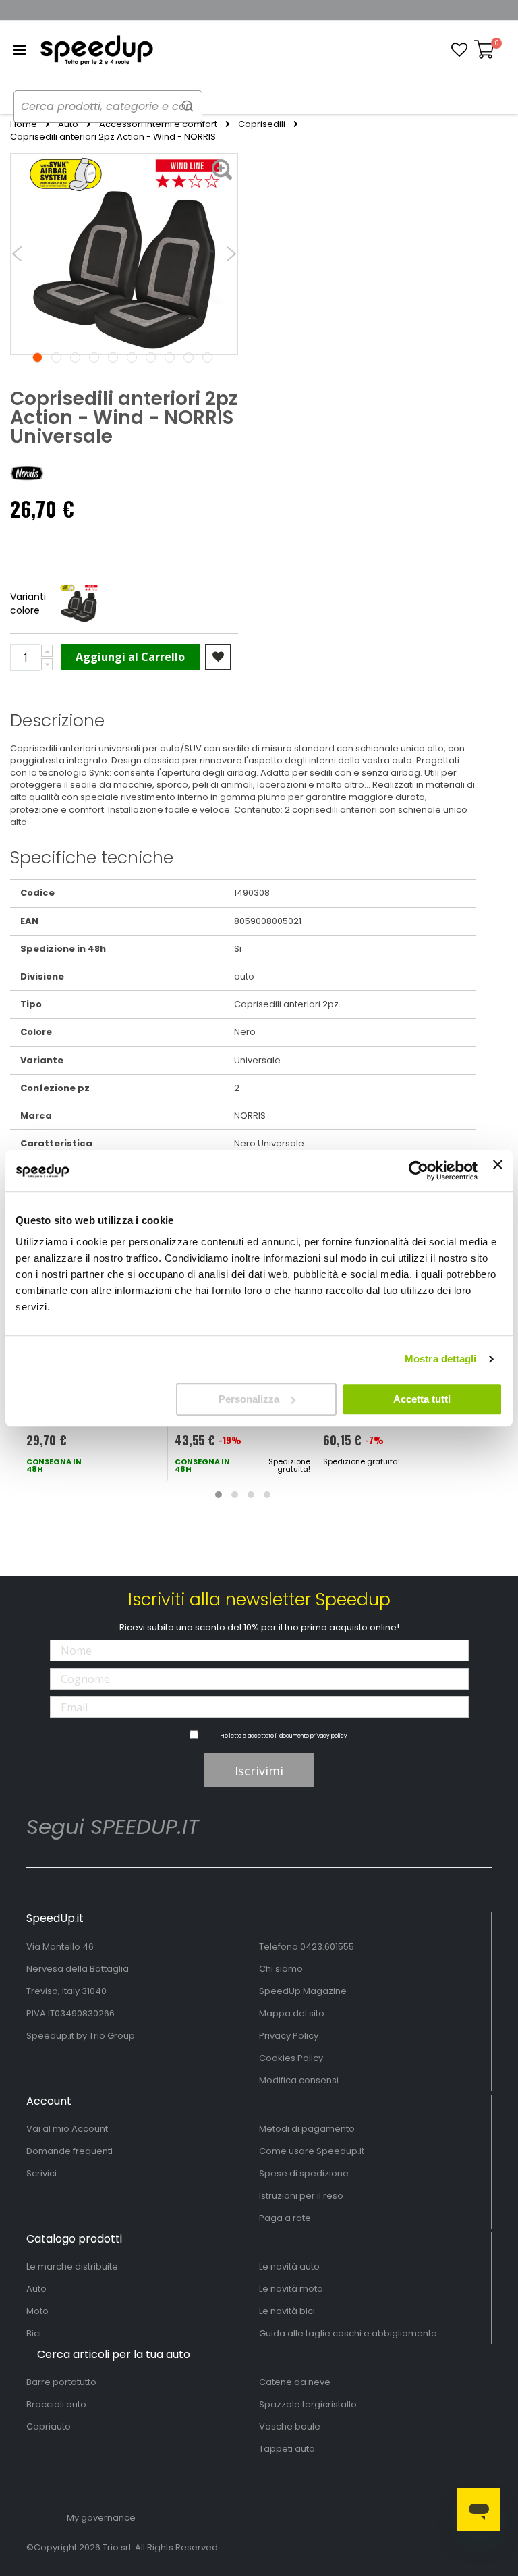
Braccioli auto (56, 2404)
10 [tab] (207, 357)
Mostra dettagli (441, 1359)
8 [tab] (170, 357)
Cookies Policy (291, 2058)
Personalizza (249, 1399)
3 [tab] (75, 357)
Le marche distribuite (72, 2266)
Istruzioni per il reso (301, 2196)
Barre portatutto (61, 2382)
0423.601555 (327, 1947)
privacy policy (329, 1736)
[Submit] (188, 106)
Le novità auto (289, 2266)
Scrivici (41, 2173)
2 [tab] (56, 357)
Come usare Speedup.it (312, 2151)
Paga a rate (285, 2218)
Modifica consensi (299, 2080)
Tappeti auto (287, 2449)
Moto (37, 2311)
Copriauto (49, 2426)
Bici (34, 2333)
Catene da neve (295, 2382)
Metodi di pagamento (307, 2129)
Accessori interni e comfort (158, 124)
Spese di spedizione (304, 2173)
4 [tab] (94, 357)
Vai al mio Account (67, 2129)
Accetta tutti (422, 1399)
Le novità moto (291, 2289)
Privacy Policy (289, 2036)
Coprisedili (262, 124)
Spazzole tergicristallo (308, 2404)
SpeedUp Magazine (303, 1991)
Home (24, 124)
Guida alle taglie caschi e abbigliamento (348, 2333)
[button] (459, 50)
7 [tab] (151, 357)
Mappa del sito (292, 2013)
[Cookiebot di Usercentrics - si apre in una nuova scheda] (419, 1171)
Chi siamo (281, 1969)
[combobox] (108, 107)
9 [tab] (189, 357)
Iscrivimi (259, 1771)
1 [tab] (37, 357)
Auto (68, 124)
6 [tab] (132, 357)
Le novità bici (287, 2311)
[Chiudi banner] (498, 1171)
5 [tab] (113, 357)
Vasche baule (290, 2426)
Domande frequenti (69, 2151)
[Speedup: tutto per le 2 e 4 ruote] (96, 50)
